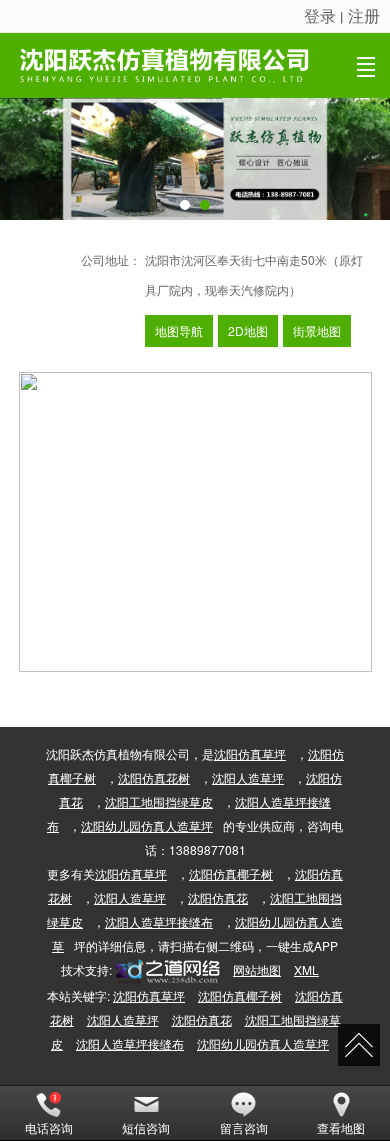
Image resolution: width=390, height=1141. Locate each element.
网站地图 (257, 969)
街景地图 (317, 330)
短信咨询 (146, 1127)
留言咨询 (244, 1127)
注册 (364, 15)
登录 (320, 15)
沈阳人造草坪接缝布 (159, 921)
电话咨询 (49, 1127)
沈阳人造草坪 (248, 777)
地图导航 (179, 330)
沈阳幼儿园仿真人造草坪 (147, 825)
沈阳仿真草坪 (250, 753)
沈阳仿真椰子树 (231, 873)
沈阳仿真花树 (154, 777)
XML (306, 969)
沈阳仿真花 (218, 897)
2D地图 (248, 330)
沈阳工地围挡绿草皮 (159, 801)
